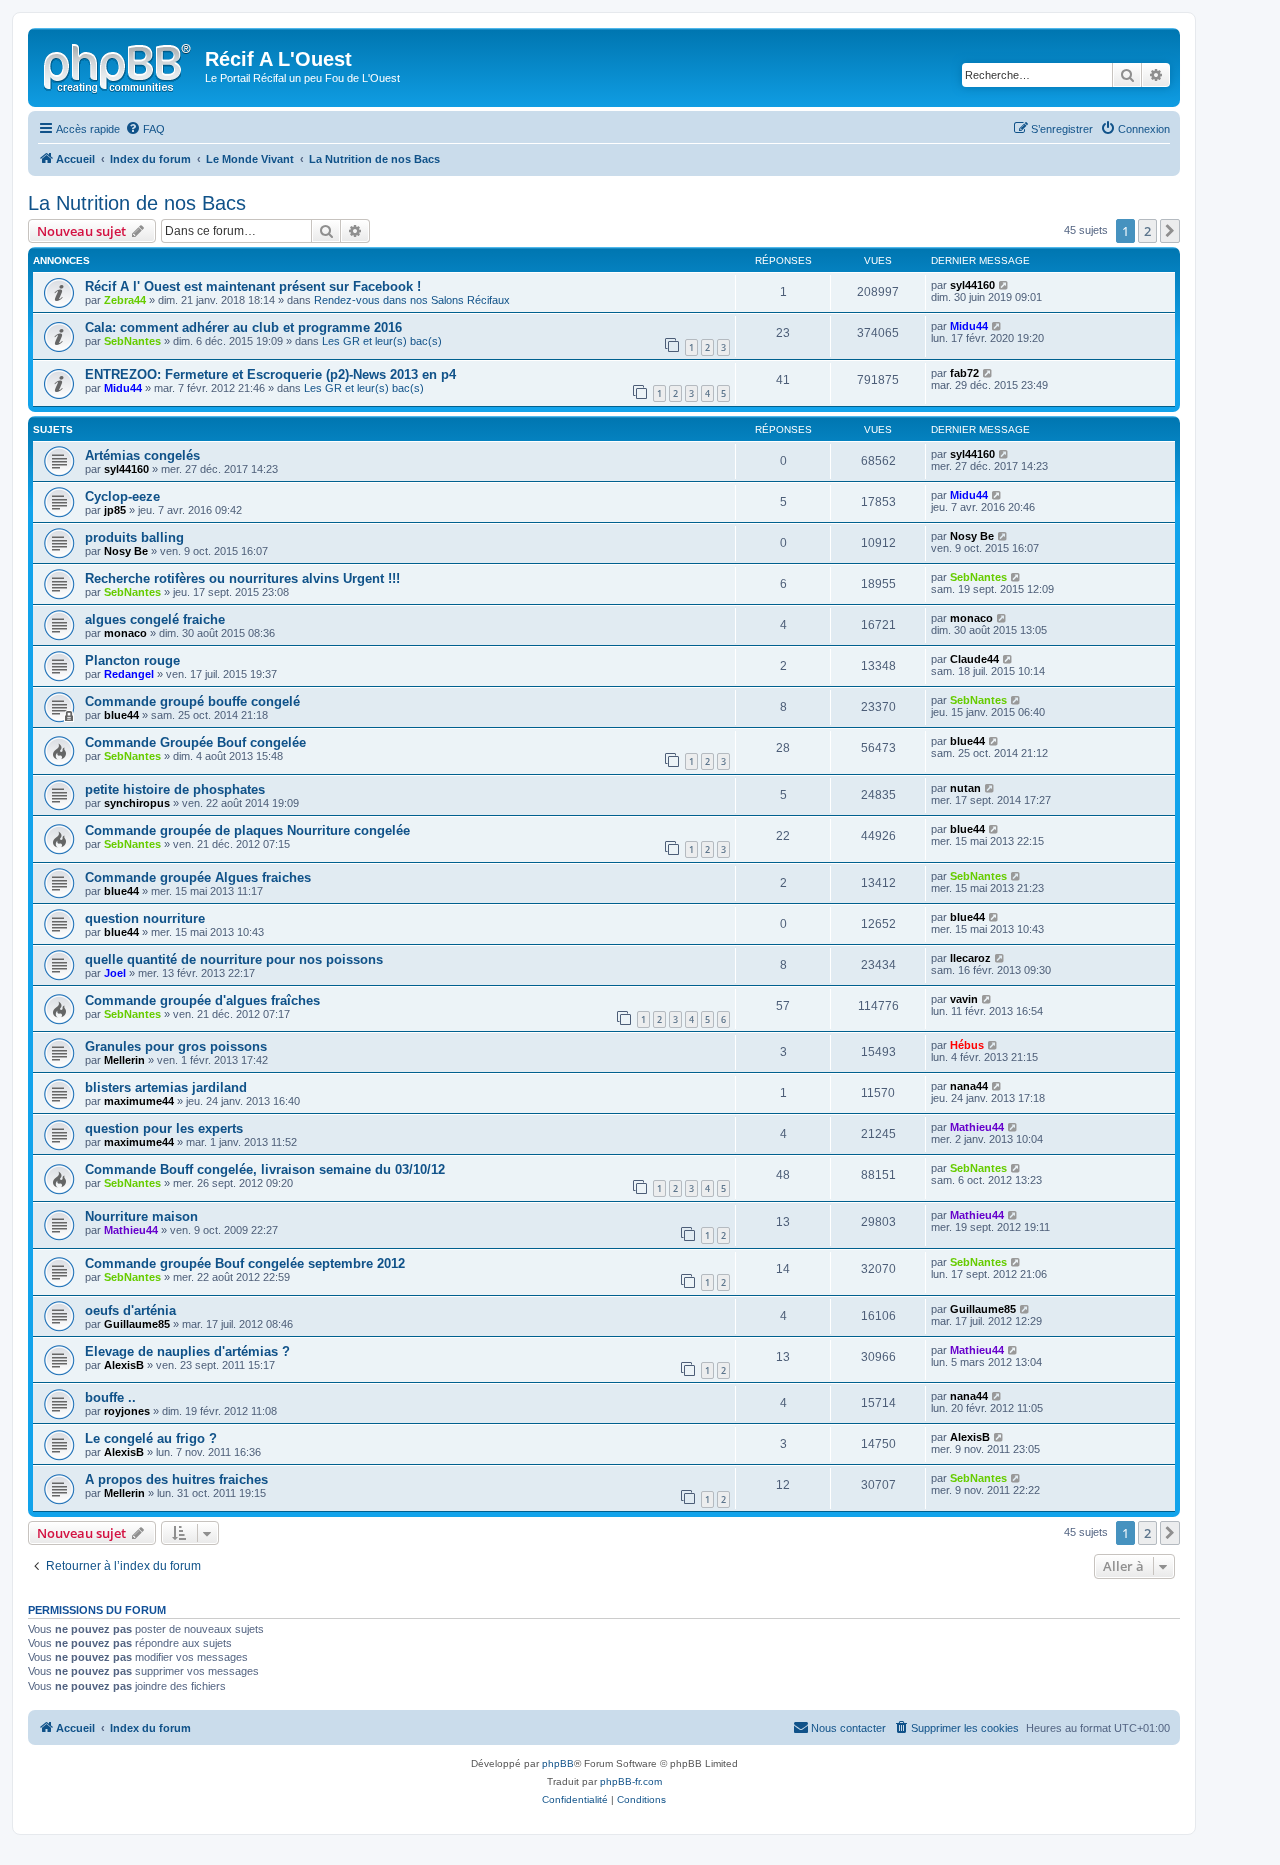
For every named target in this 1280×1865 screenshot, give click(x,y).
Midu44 (969, 326)
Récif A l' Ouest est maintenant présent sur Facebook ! (253, 286)
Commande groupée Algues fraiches (198, 877)
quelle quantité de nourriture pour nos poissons (234, 959)
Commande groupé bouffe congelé (192, 701)
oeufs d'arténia (130, 1310)
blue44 (121, 715)
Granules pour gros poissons (176, 1046)
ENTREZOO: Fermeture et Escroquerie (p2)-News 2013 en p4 (270, 374)
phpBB (558, 1763)
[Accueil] (119, 65)
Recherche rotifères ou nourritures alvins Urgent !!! (242, 578)
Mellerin (124, 1060)
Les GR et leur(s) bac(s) (382, 341)
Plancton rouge (132, 660)
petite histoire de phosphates (175, 789)
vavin (964, 999)
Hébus (967, 1045)
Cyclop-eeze (122, 496)
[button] (1170, 231)
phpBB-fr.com (631, 1781)
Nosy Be (126, 551)
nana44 (969, 1086)
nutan (965, 788)
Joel (115, 973)
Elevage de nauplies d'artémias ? (187, 1351)
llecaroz (970, 958)
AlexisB (124, 1365)
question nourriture (145, 918)
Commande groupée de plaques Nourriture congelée (247, 830)
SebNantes (132, 341)
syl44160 (972, 285)
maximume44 (139, 1101)
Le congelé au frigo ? (151, 1438)
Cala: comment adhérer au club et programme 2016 (243, 327)
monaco (125, 633)
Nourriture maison (141, 1216)
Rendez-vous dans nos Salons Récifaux (412, 300)
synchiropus (137, 803)
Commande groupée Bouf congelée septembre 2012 (245, 1263)
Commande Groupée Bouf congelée (195, 742)
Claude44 (974, 659)
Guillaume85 (137, 1324)
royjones (127, 1411)
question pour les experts (164, 1128)
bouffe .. (110, 1397)
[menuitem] (145, 129)
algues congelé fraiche (155, 619)
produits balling (134, 537)
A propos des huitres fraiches (176, 1479)
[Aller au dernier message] (1004, 285)
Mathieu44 (977, 1127)
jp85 (115, 510)
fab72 (964, 373)
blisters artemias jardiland (166, 1087)
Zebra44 (125, 300)
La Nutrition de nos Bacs (137, 203)
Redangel (129, 674)
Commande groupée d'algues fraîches (202, 1000)
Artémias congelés (142, 455)
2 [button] (1147, 231)
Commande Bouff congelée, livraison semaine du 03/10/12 (265, 1169)
